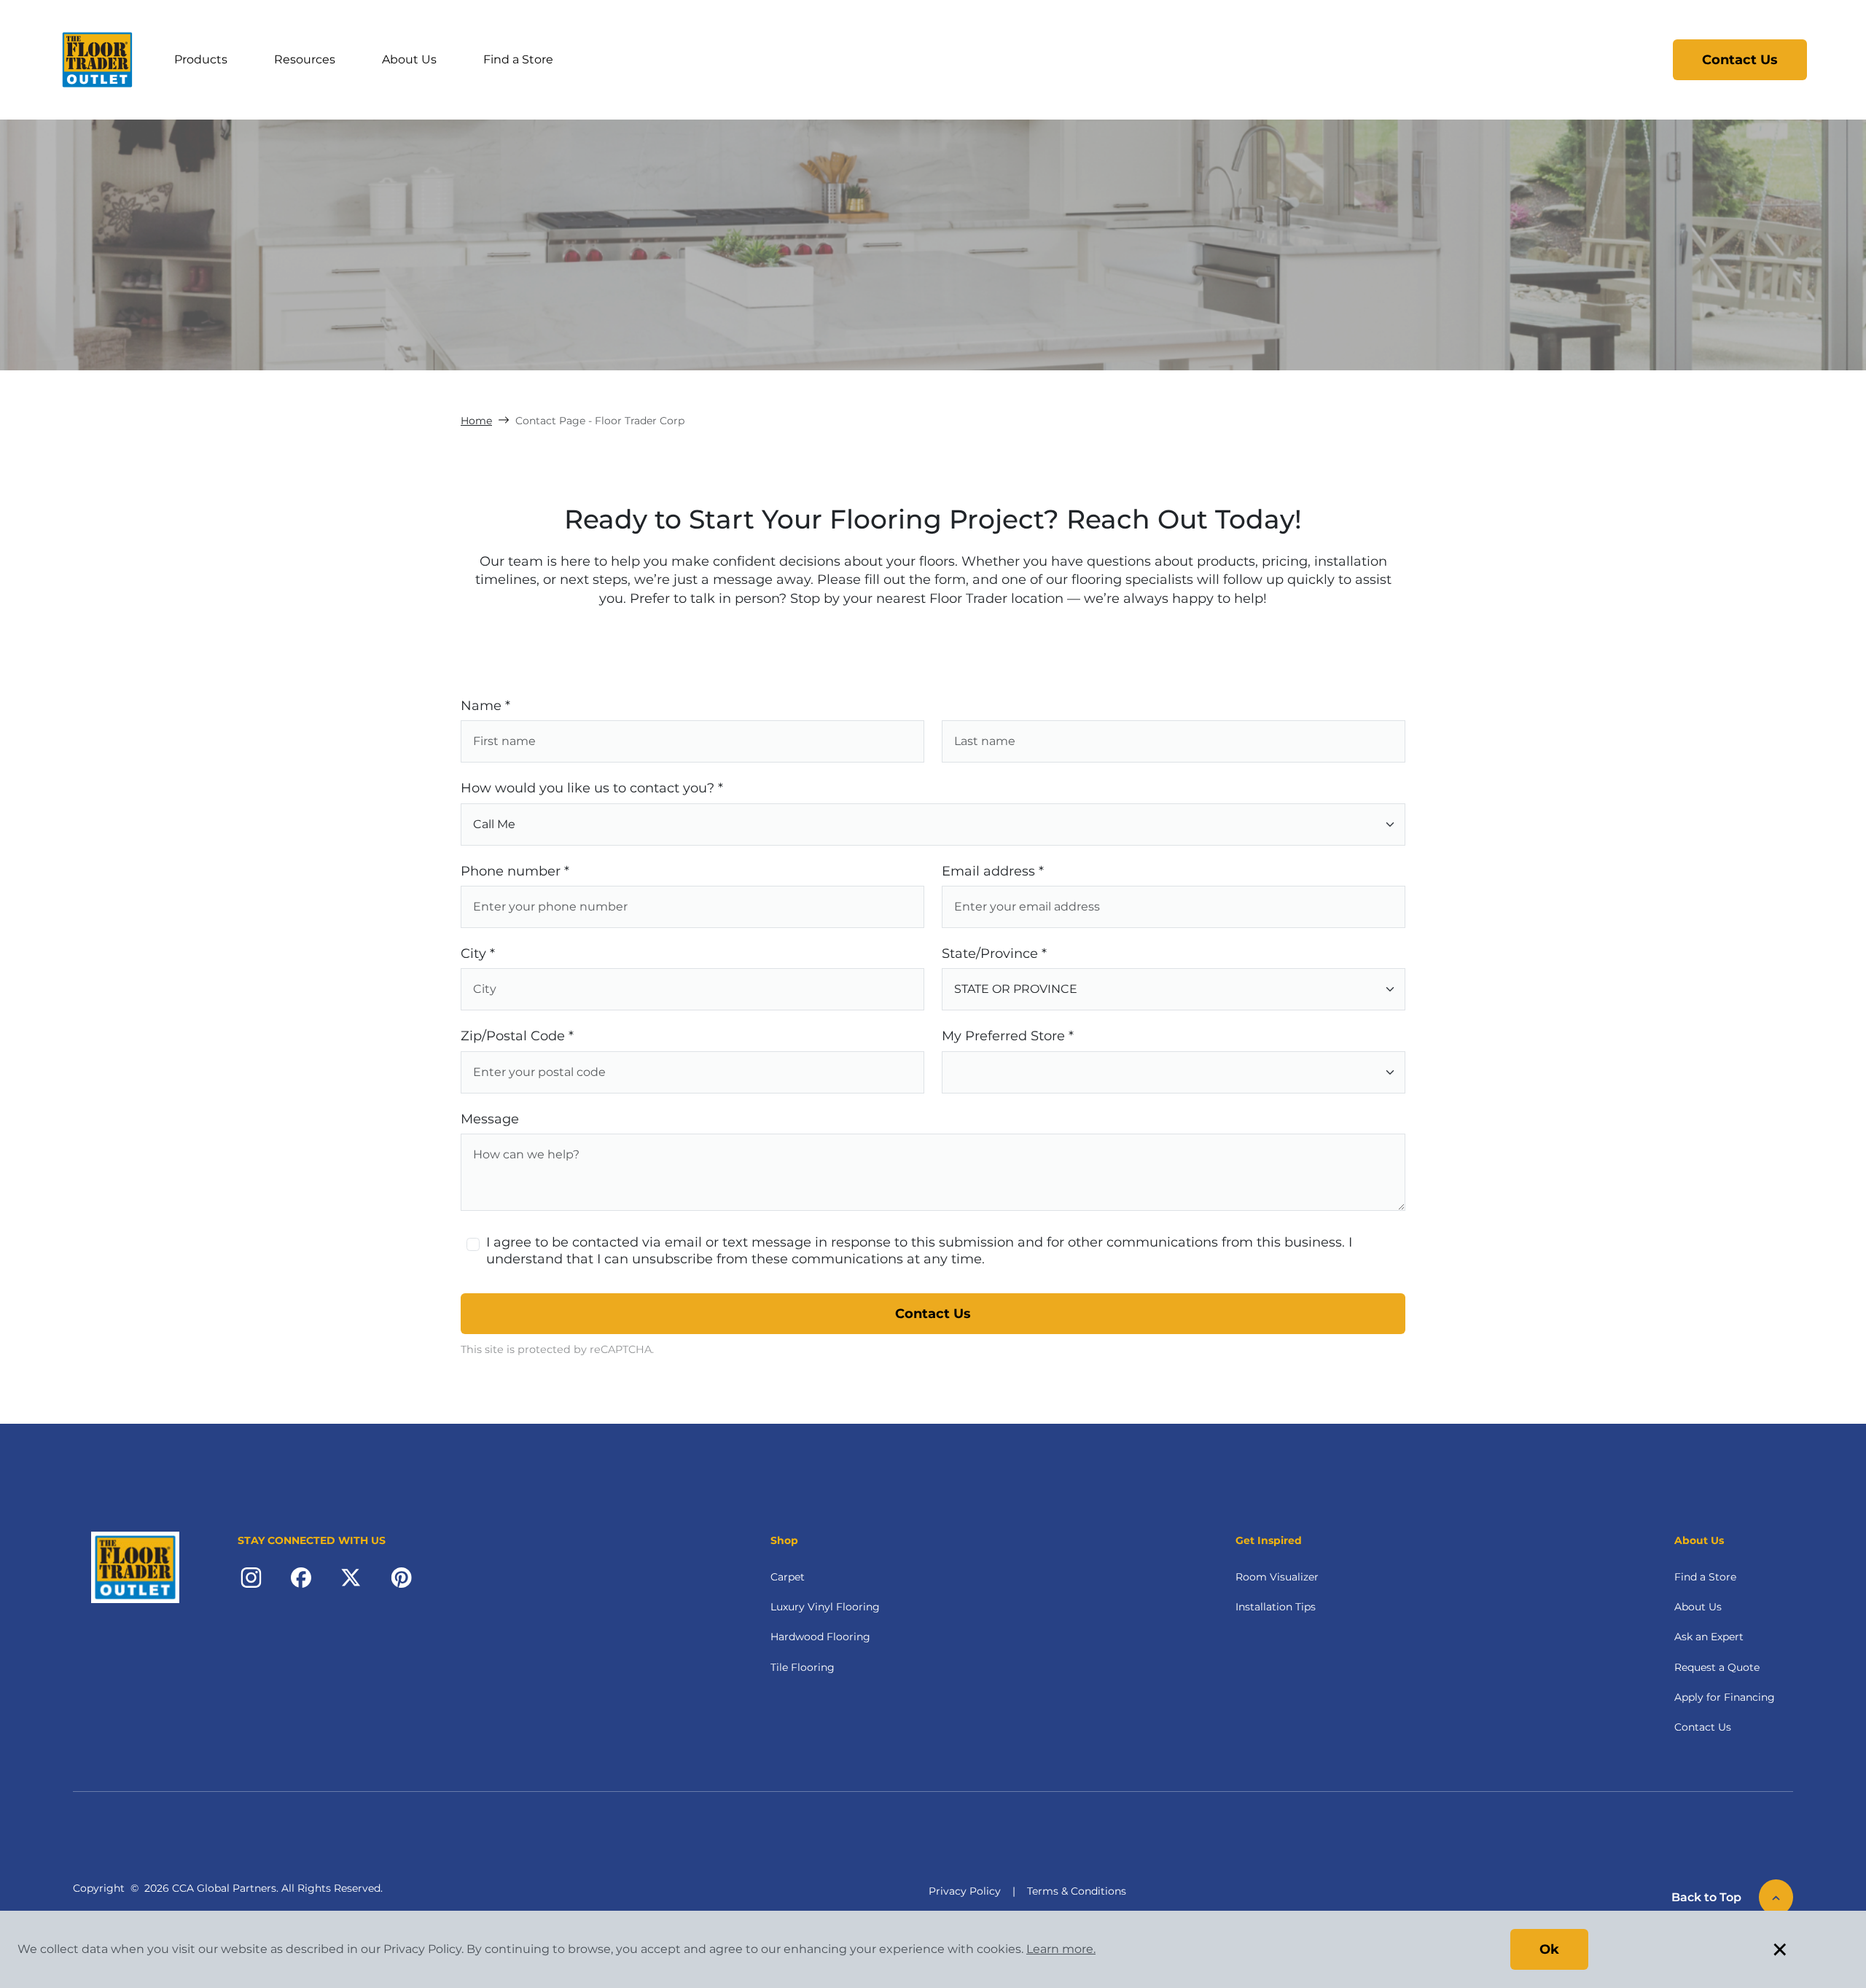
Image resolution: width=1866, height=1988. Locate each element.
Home (476, 421)
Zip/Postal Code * (517, 1036)
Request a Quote (1717, 1667)
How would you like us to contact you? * (592, 788)
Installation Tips (1276, 1607)
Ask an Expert (1709, 1637)
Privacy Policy (965, 1891)
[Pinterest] (401, 1577)
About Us (409, 59)
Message (490, 1119)
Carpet (788, 1577)
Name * (485, 706)
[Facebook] (301, 1577)
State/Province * (994, 954)
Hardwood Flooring (820, 1637)
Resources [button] (305, 59)
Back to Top (1706, 1897)
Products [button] (201, 59)
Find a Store (518, 59)
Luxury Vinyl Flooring (825, 1607)
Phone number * (515, 871)
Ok (1549, 1949)
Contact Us (1740, 60)
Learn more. (1061, 1949)
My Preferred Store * (1008, 1036)
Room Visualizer (1277, 1577)
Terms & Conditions (1077, 1891)
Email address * (993, 871)
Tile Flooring (803, 1667)
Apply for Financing (1725, 1697)
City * (478, 954)
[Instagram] (251, 1577)
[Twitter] (351, 1577)
